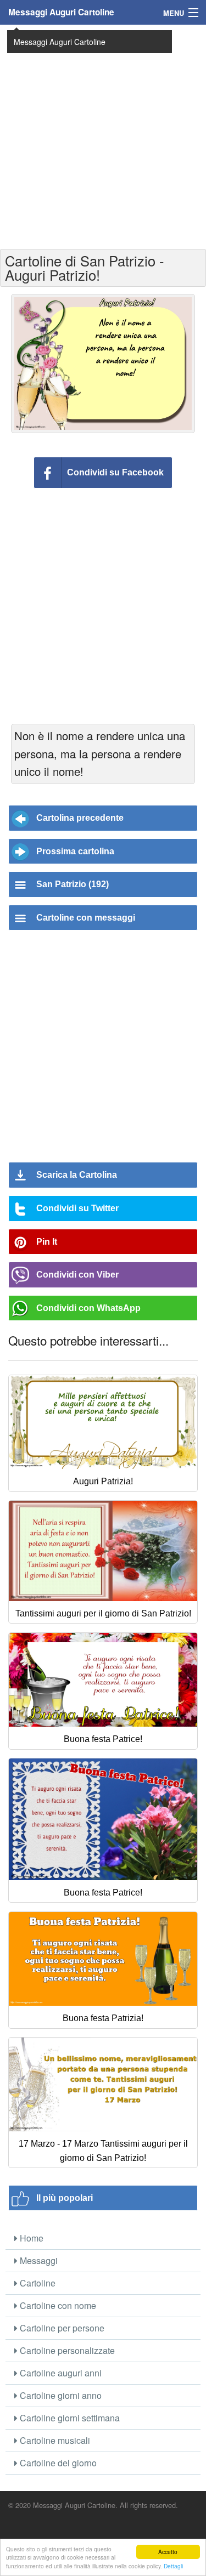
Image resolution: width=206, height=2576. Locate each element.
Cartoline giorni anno (60, 2395)
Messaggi (38, 2260)
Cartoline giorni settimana (69, 2418)
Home (30, 2238)
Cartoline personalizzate (66, 2350)
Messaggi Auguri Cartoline (61, 12)
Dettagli (173, 2566)
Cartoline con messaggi (86, 918)
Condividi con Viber (77, 1275)
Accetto (168, 2552)
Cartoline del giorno (57, 2463)
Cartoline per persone (61, 2328)
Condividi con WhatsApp (88, 1308)
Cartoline (37, 2283)
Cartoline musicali (54, 2440)
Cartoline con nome (57, 2305)
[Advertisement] (103, 136)
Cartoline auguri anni (60, 2373)
